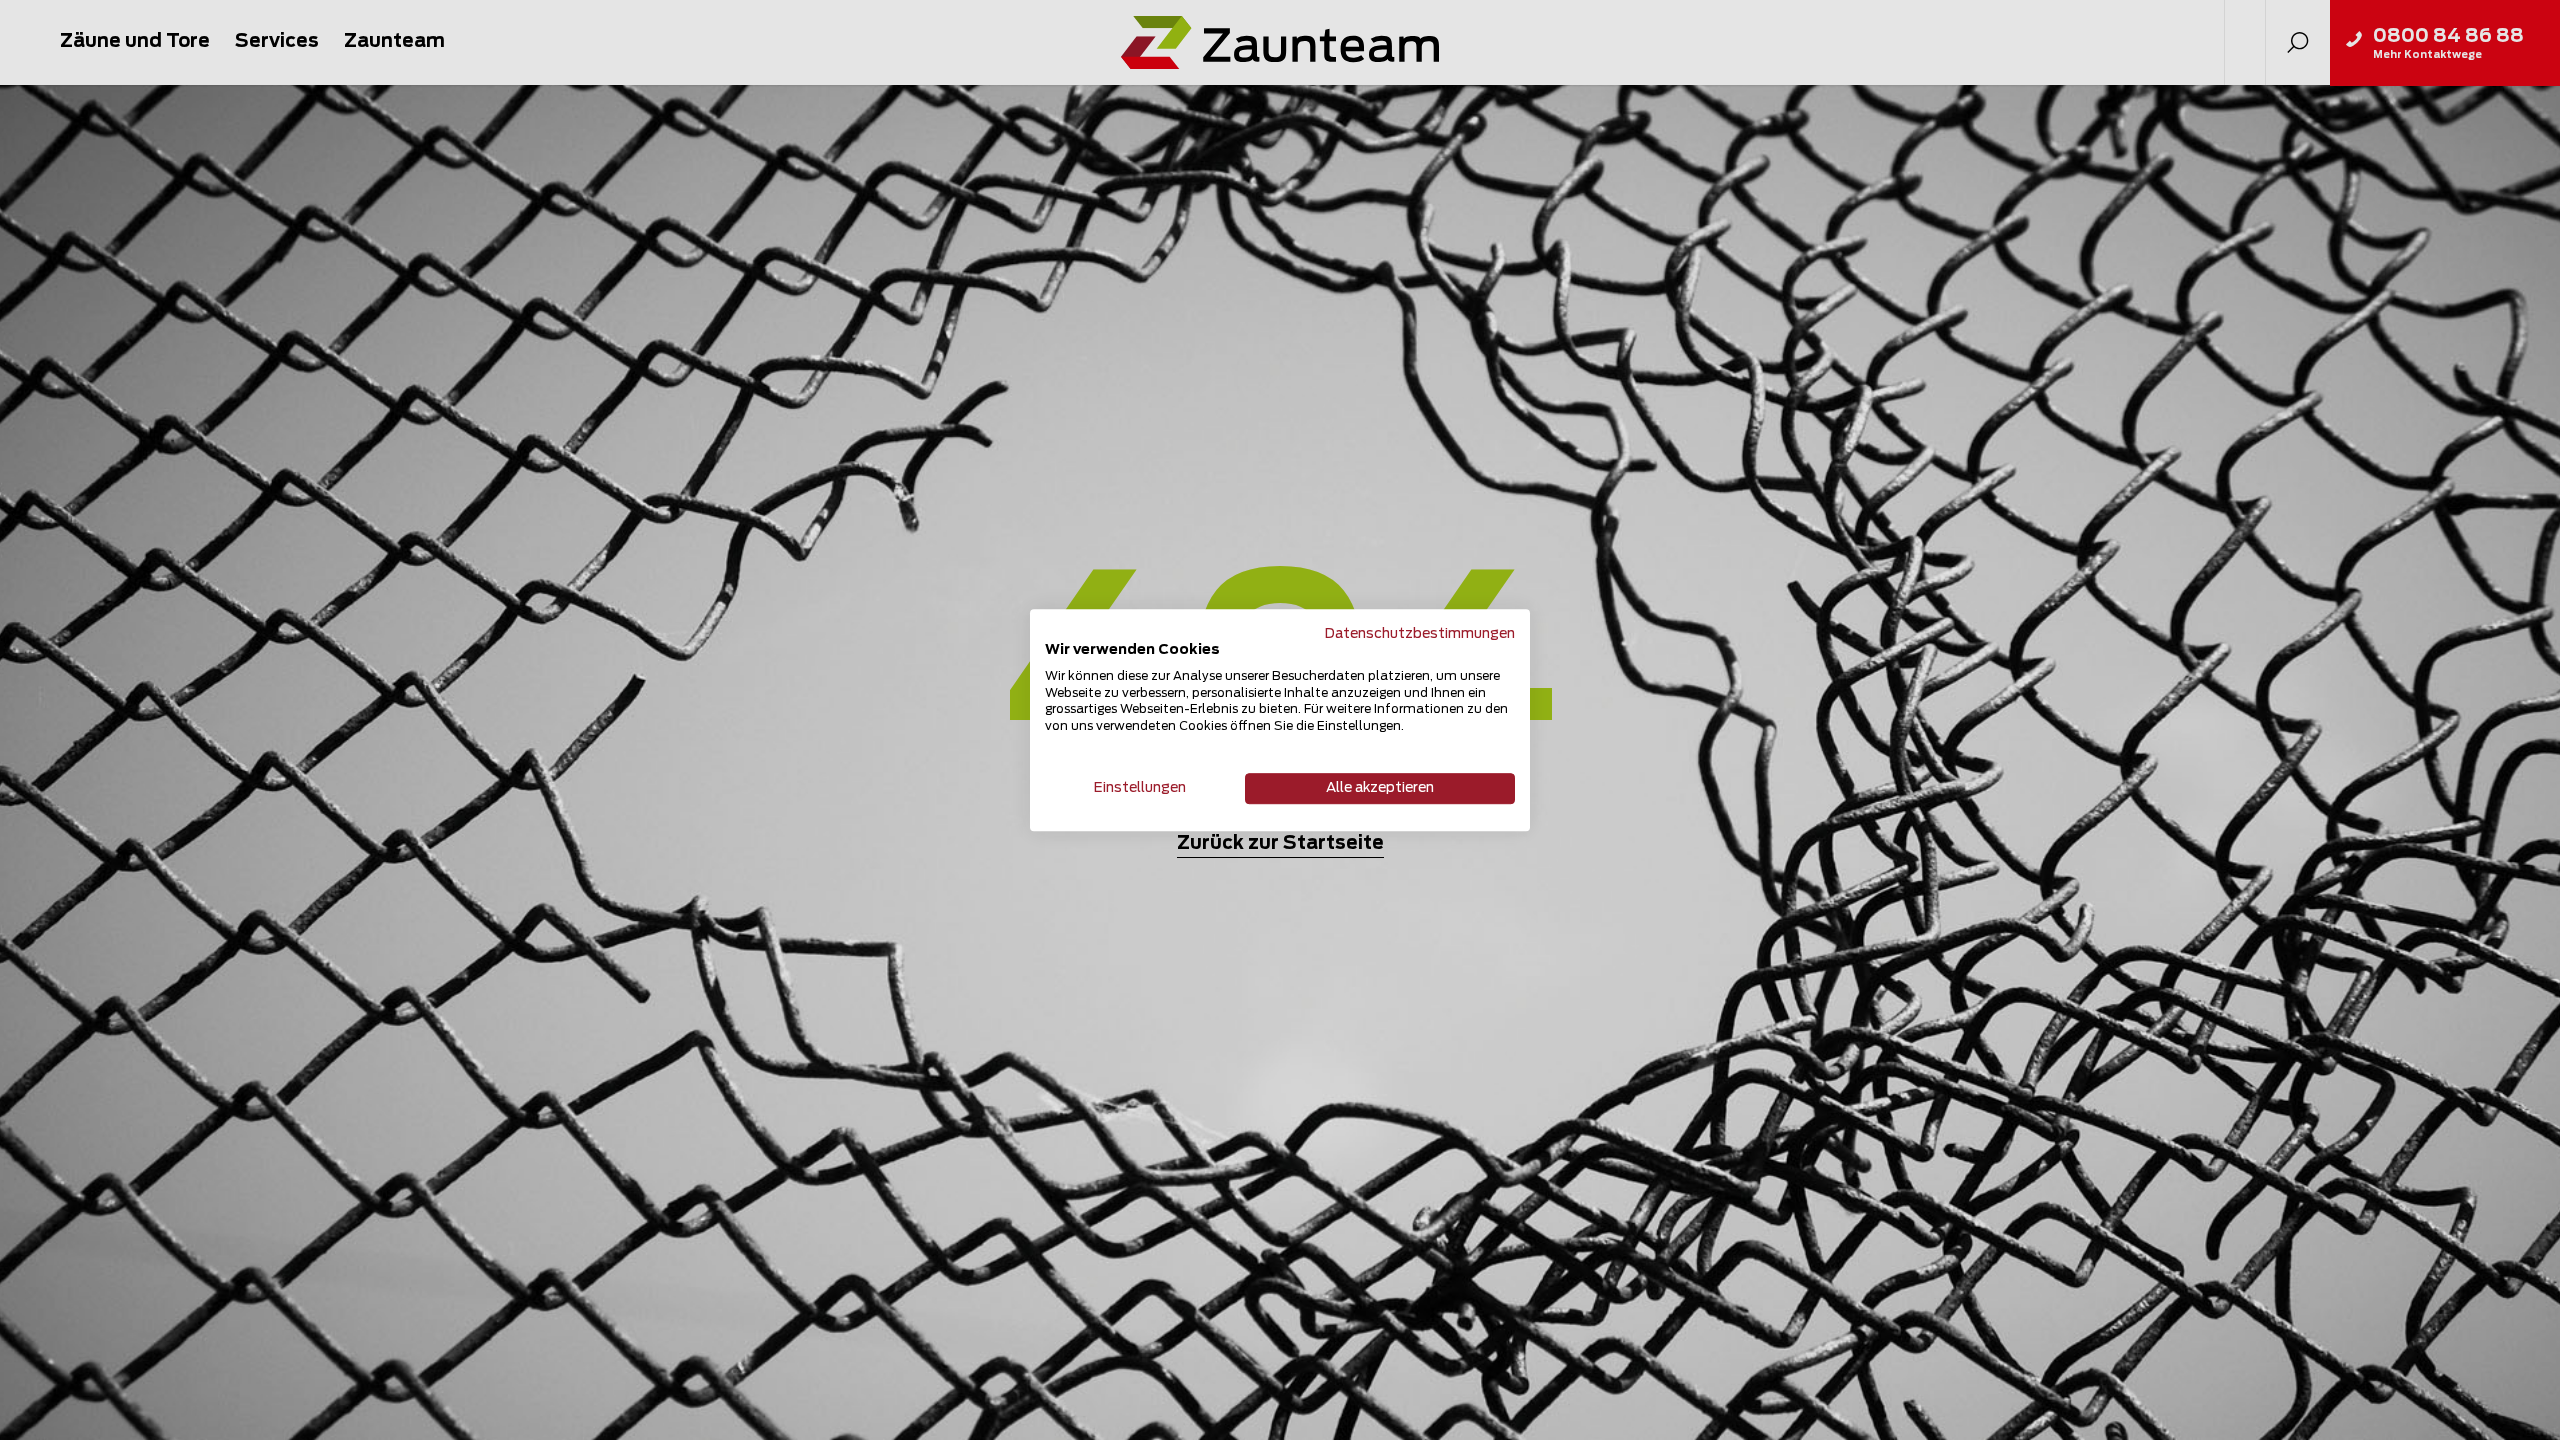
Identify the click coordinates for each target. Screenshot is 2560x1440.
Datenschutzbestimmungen (1420, 634)
